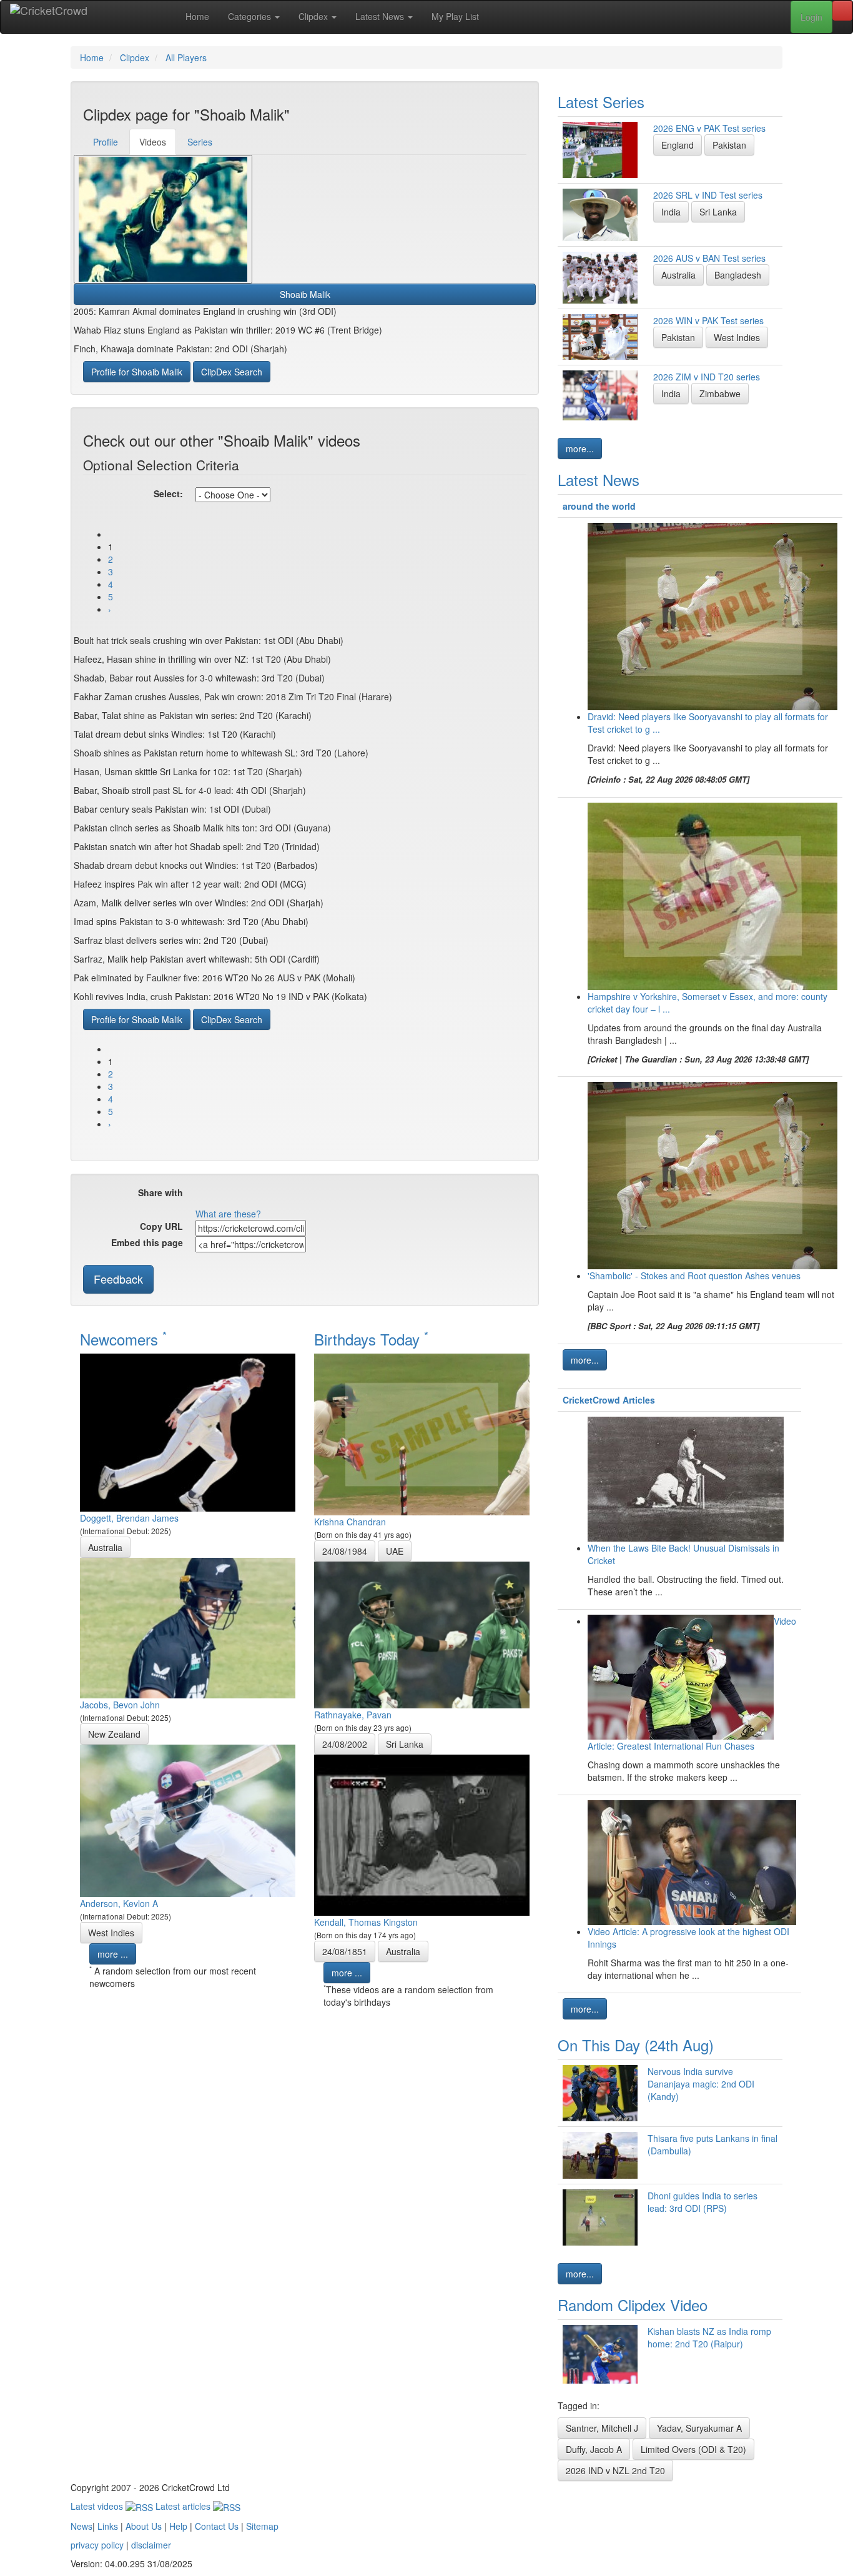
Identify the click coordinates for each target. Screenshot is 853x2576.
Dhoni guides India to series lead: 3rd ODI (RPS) (703, 2202)
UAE (395, 1551)
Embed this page (147, 1242)
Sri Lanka (405, 1744)
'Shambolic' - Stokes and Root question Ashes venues (694, 1276)
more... (580, 448)
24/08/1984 (345, 1551)
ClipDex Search (232, 372)
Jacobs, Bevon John (120, 1705)
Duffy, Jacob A (594, 2449)
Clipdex (314, 16)
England (678, 145)
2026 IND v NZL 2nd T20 (615, 2470)
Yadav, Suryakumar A (699, 2428)
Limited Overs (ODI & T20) (693, 2449)
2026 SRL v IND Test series (708, 195)
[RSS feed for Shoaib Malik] (371, 1197)
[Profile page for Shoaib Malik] (163, 219)
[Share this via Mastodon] (332, 1197)
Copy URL (161, 1226)
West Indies (111, 1933)
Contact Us (217, 2526)
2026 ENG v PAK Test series (709, 128)
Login (811, 17)
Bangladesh (738, 275)
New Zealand (114, 1734)
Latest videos (98, 2506)
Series (200, 142)
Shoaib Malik (305, 294)
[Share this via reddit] (247, 1197)
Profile (106, 142)
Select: (168, 493)
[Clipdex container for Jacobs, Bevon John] (188, 1627)
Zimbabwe (720, 394)
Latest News (381, 16)
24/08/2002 (345, 1744)
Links (108, 2526)
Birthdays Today (371, 1339)
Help (178, 2526)
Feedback (118, 1279)
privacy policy (97, 2545)
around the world (599, 506)
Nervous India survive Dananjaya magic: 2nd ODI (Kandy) (701, 2084)
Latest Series (601, 102)
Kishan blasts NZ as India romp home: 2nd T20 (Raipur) (709, 2337)
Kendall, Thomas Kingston (366, 1922)
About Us (144, 2526)
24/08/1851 (345, 1951)
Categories (251, 16)
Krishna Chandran (350, 1522)
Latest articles (184, 2506)
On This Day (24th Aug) (636, 2045)
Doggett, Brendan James (129, 1518)
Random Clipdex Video (633, 2305)
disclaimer (151, 2545)
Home (197, 16)
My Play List (455, 16)
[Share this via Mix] (269, 1197)
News (81, 2526)
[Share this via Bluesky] (311, 1197)
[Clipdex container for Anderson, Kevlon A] (188, 1820)
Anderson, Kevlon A (119, 1903)
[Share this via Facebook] (205, 1197)
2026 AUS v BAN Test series (709, 258)
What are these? (228, 1214)
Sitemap (262, 2526)
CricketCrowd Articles (609, 1400)
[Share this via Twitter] (226, 1197)
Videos (153, 142)
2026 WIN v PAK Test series (708, 320)
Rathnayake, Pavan (353, 1715)
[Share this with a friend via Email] (352, 1197)
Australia (105, 1547)
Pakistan (729, 145)
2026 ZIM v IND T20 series (707, 377)
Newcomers (123, 1339)
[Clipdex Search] (842, 11)
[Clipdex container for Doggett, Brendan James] (188, 1431)
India (671, 212)
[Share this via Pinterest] (290, 1197)
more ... (113, 1954)
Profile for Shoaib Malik (137, 372)
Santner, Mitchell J (602, 2428)
